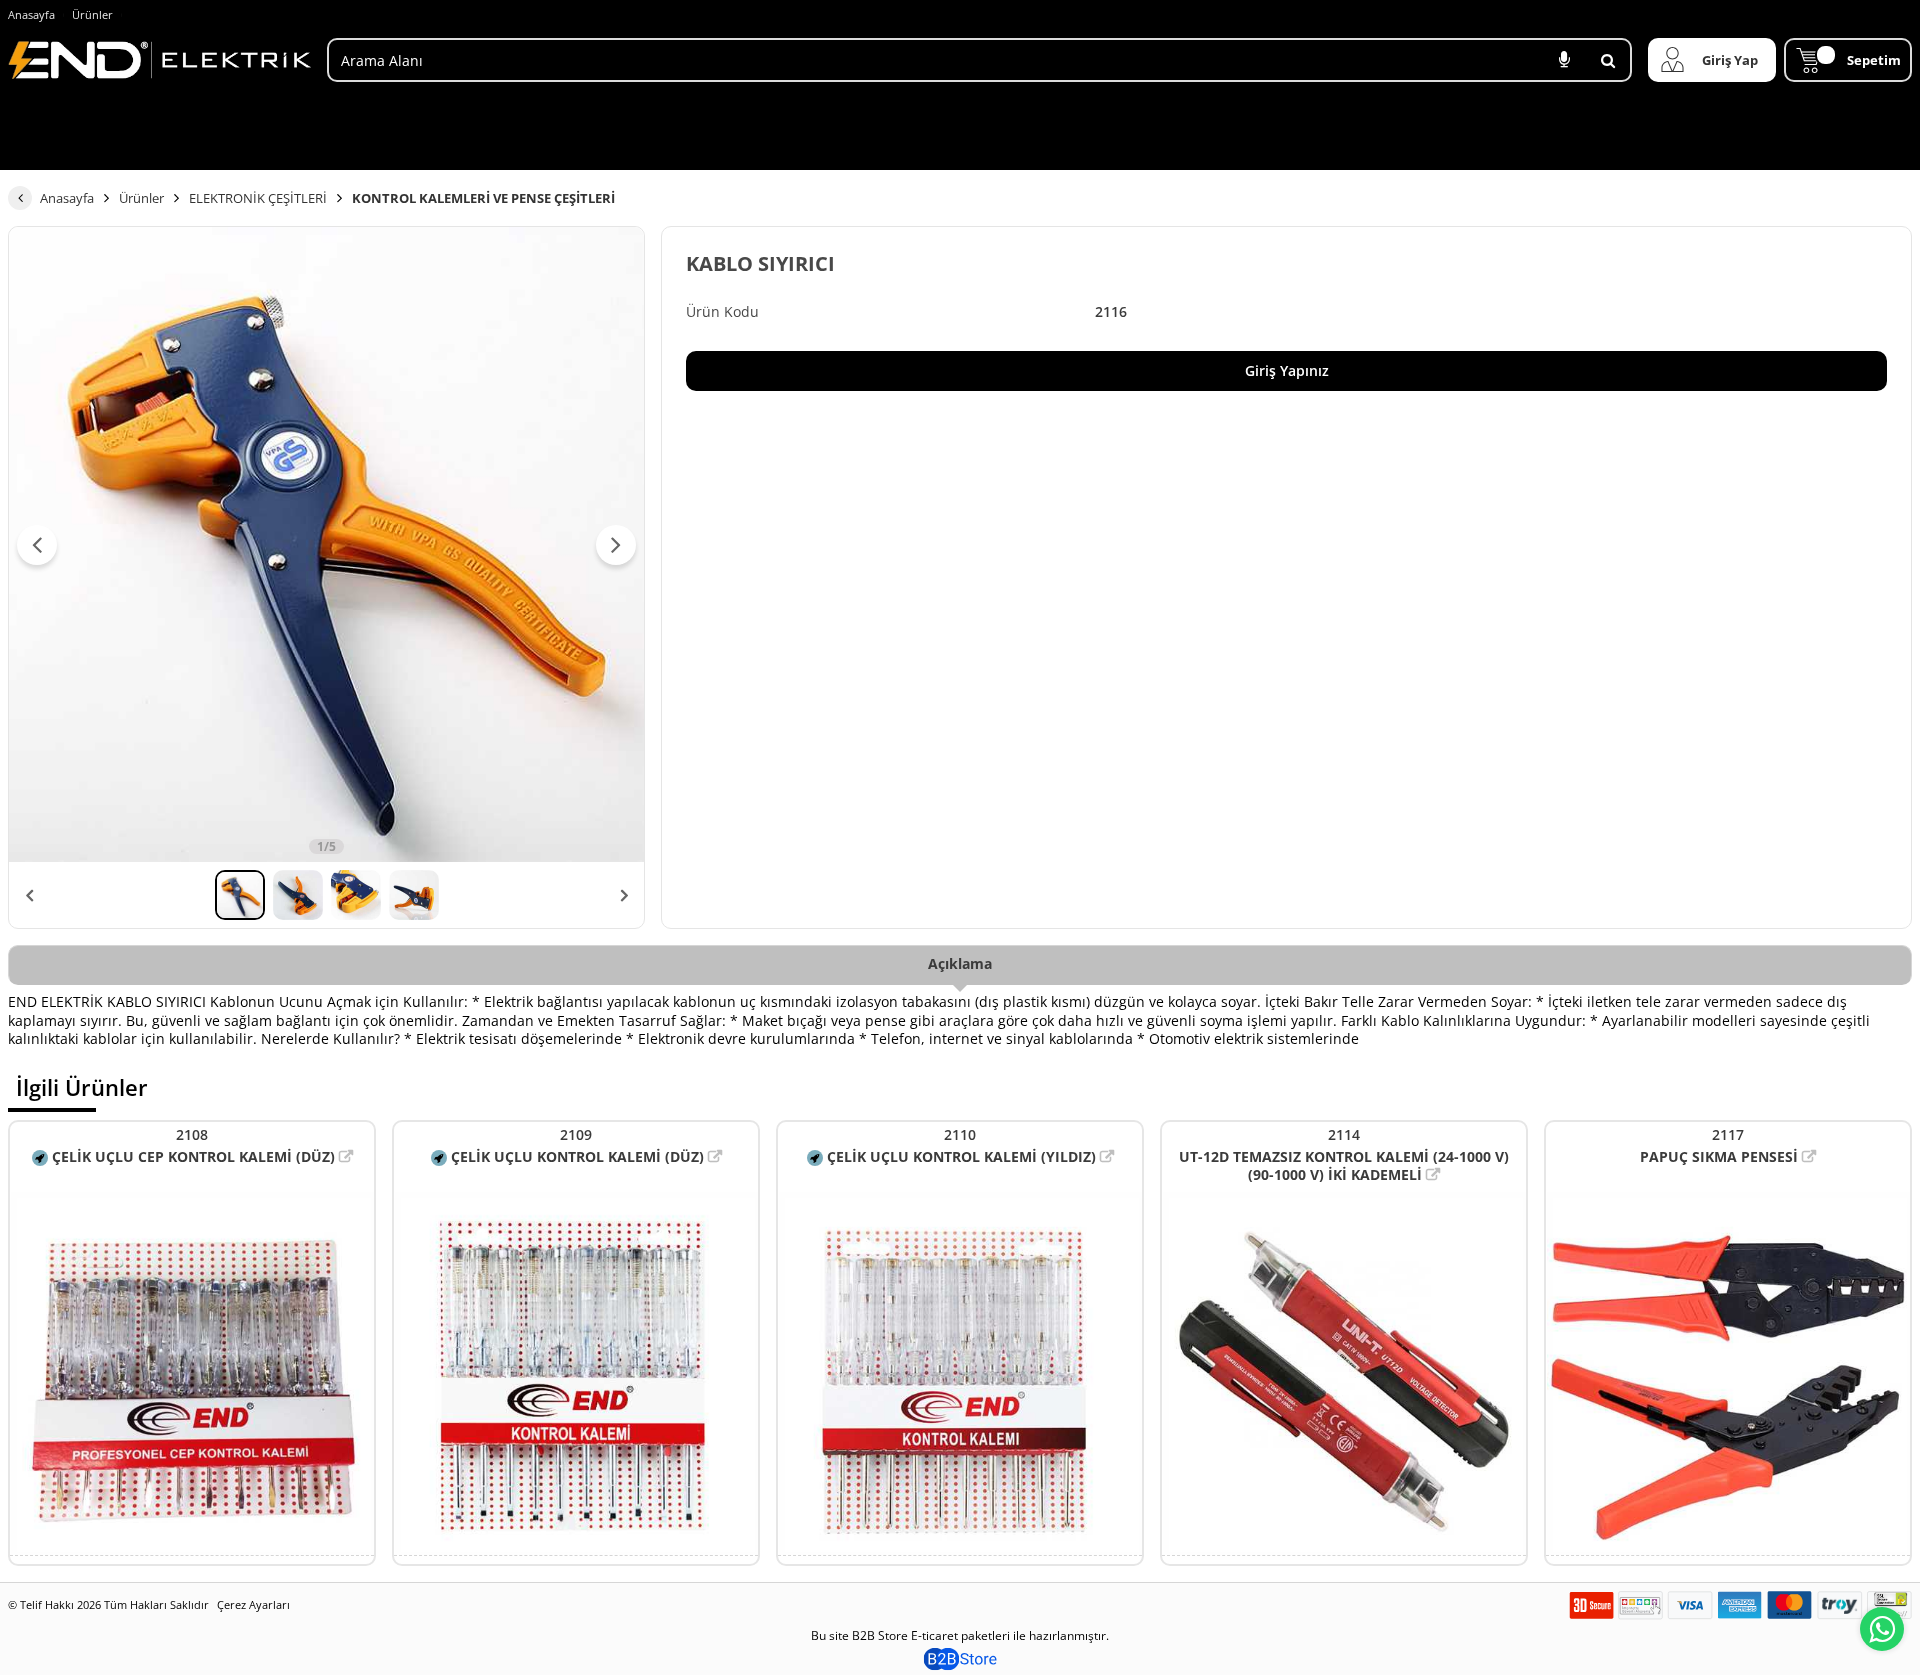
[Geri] (20, 198)
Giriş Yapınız (1287, 370)
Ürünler (92, 14)
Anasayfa (31, 14)
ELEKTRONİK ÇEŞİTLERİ (258, 198)
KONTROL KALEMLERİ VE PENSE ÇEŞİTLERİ (483, 198)
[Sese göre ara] (1564, 60)
